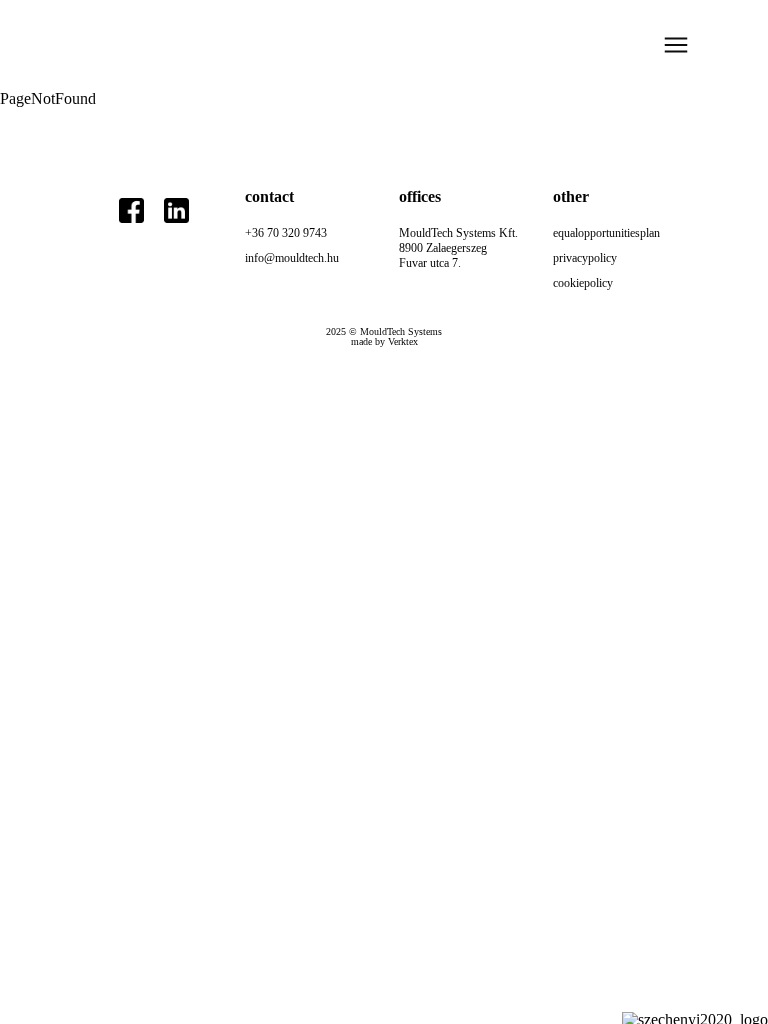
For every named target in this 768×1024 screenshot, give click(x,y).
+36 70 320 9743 (286, 233)
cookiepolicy (583, 283)
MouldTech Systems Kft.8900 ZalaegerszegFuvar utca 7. (458, 248)
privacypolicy (585, 258)
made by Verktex (384, 342)
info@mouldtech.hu (292, 258)
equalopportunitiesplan (606, 233)
